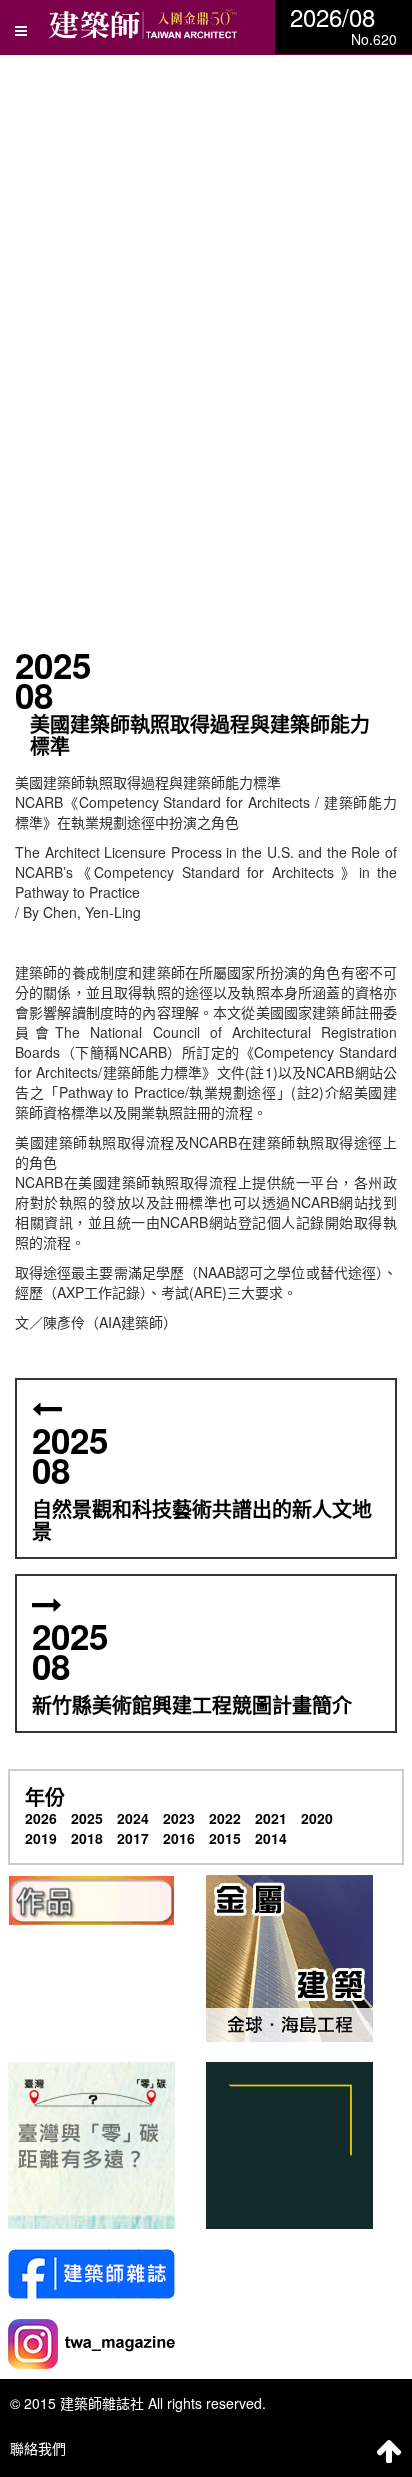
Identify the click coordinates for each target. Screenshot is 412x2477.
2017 (133, 1838)
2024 (133, 1818)
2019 (41, 1838)
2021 (271, 1818)
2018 (87, 1838)
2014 (271, 1838)
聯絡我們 (38, 2448)
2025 (87, 1818)
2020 (317, 1818)
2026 (41, 1818)
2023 (179, 1818)
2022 (225, 1818)
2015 (225, 1838)
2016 (179, 1838)
